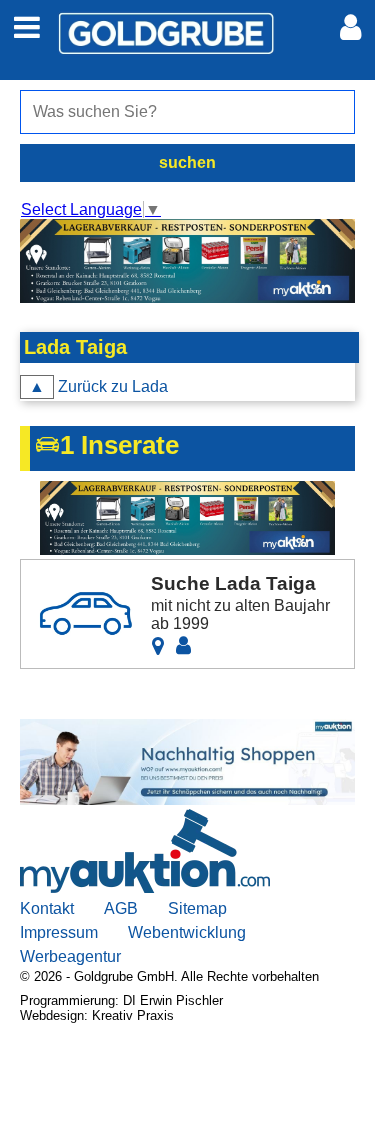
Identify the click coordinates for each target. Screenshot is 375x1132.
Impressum (59, 932)
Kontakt (47, 908)
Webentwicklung (187, 932)
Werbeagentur (70, 956)
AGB (121, 908)
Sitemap (197, 908)
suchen (187, 162)
